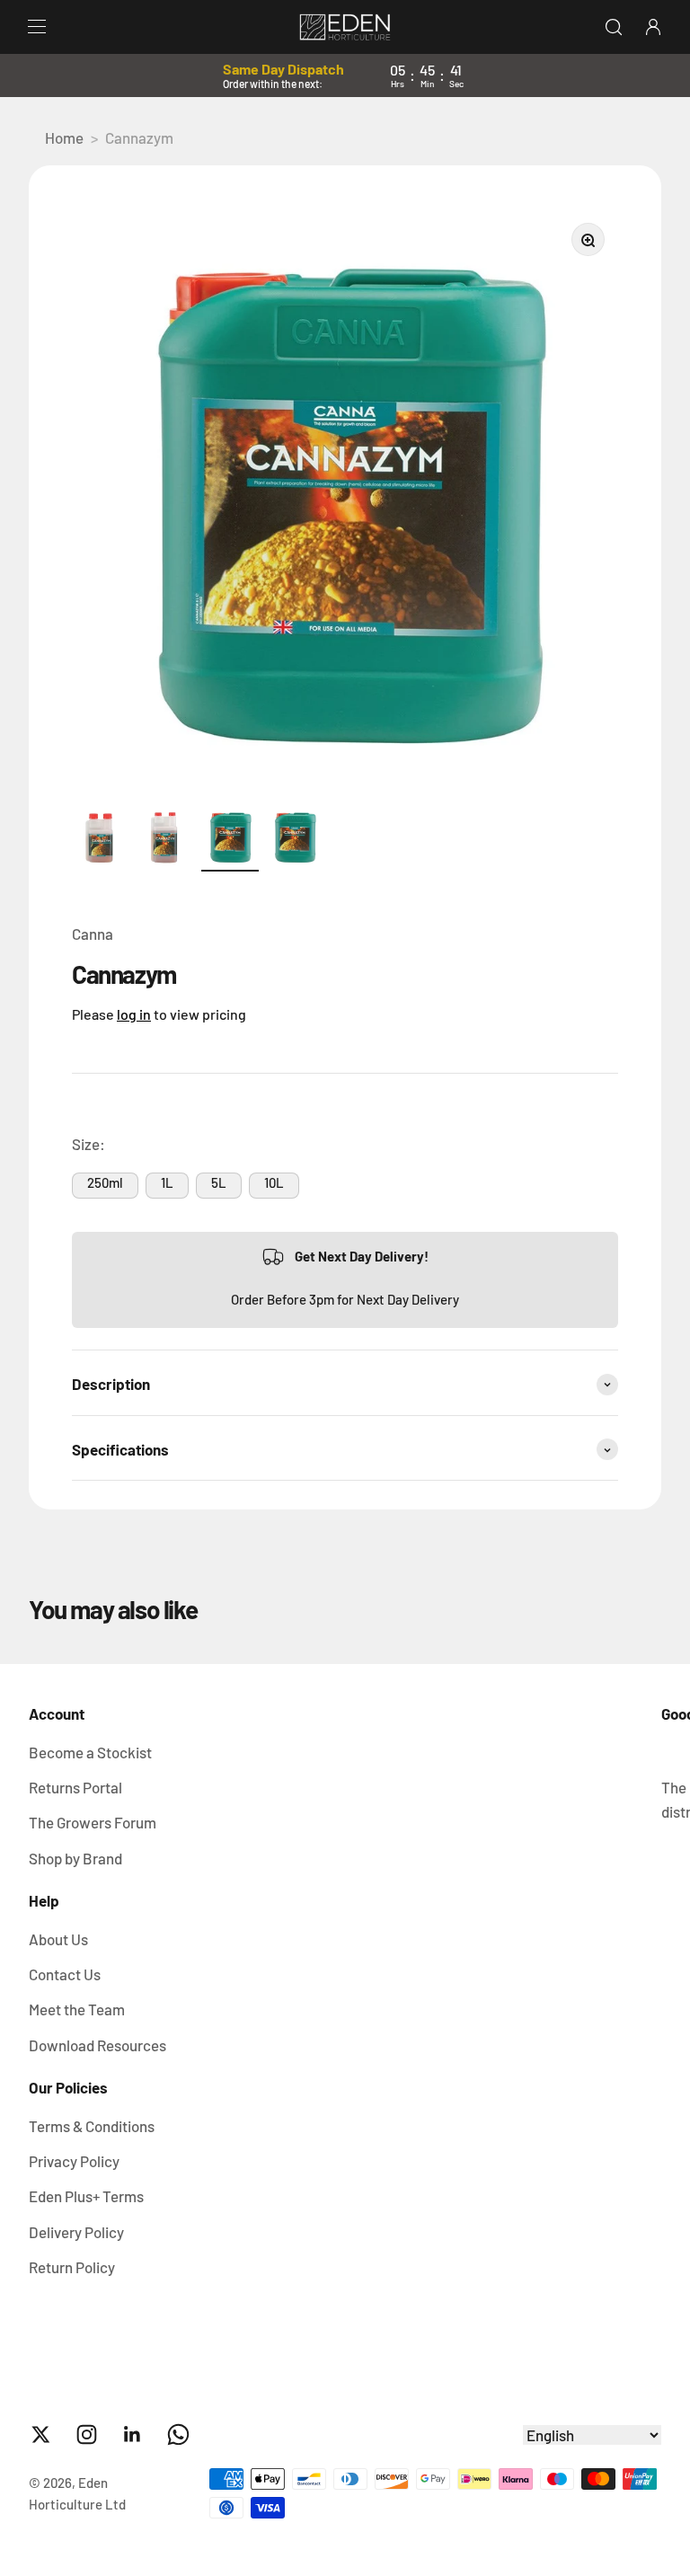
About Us (58, 1939)
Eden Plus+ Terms (86, 2196)
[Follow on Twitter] (41, 2434)
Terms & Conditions (92, 2126)
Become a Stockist (90, 1752)
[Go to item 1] (101, 839)
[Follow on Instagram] (87, 2434)
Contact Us (65, 1974)
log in (134, 1014)
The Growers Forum (93, 1822)
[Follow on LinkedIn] (133, 2434)
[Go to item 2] (165, 839)
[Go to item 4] (295, 839)
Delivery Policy (76, 2232)
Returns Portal (75, 1787)
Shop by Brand (75, 1858)
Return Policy (72, 2267)
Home (64, 137)
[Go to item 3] (230, 839)
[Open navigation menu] (37, 27)
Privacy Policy (74, 2161)
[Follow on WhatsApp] (178, 2434)
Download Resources (97, 2045)
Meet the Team (77, 2009)
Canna (93, 934)
